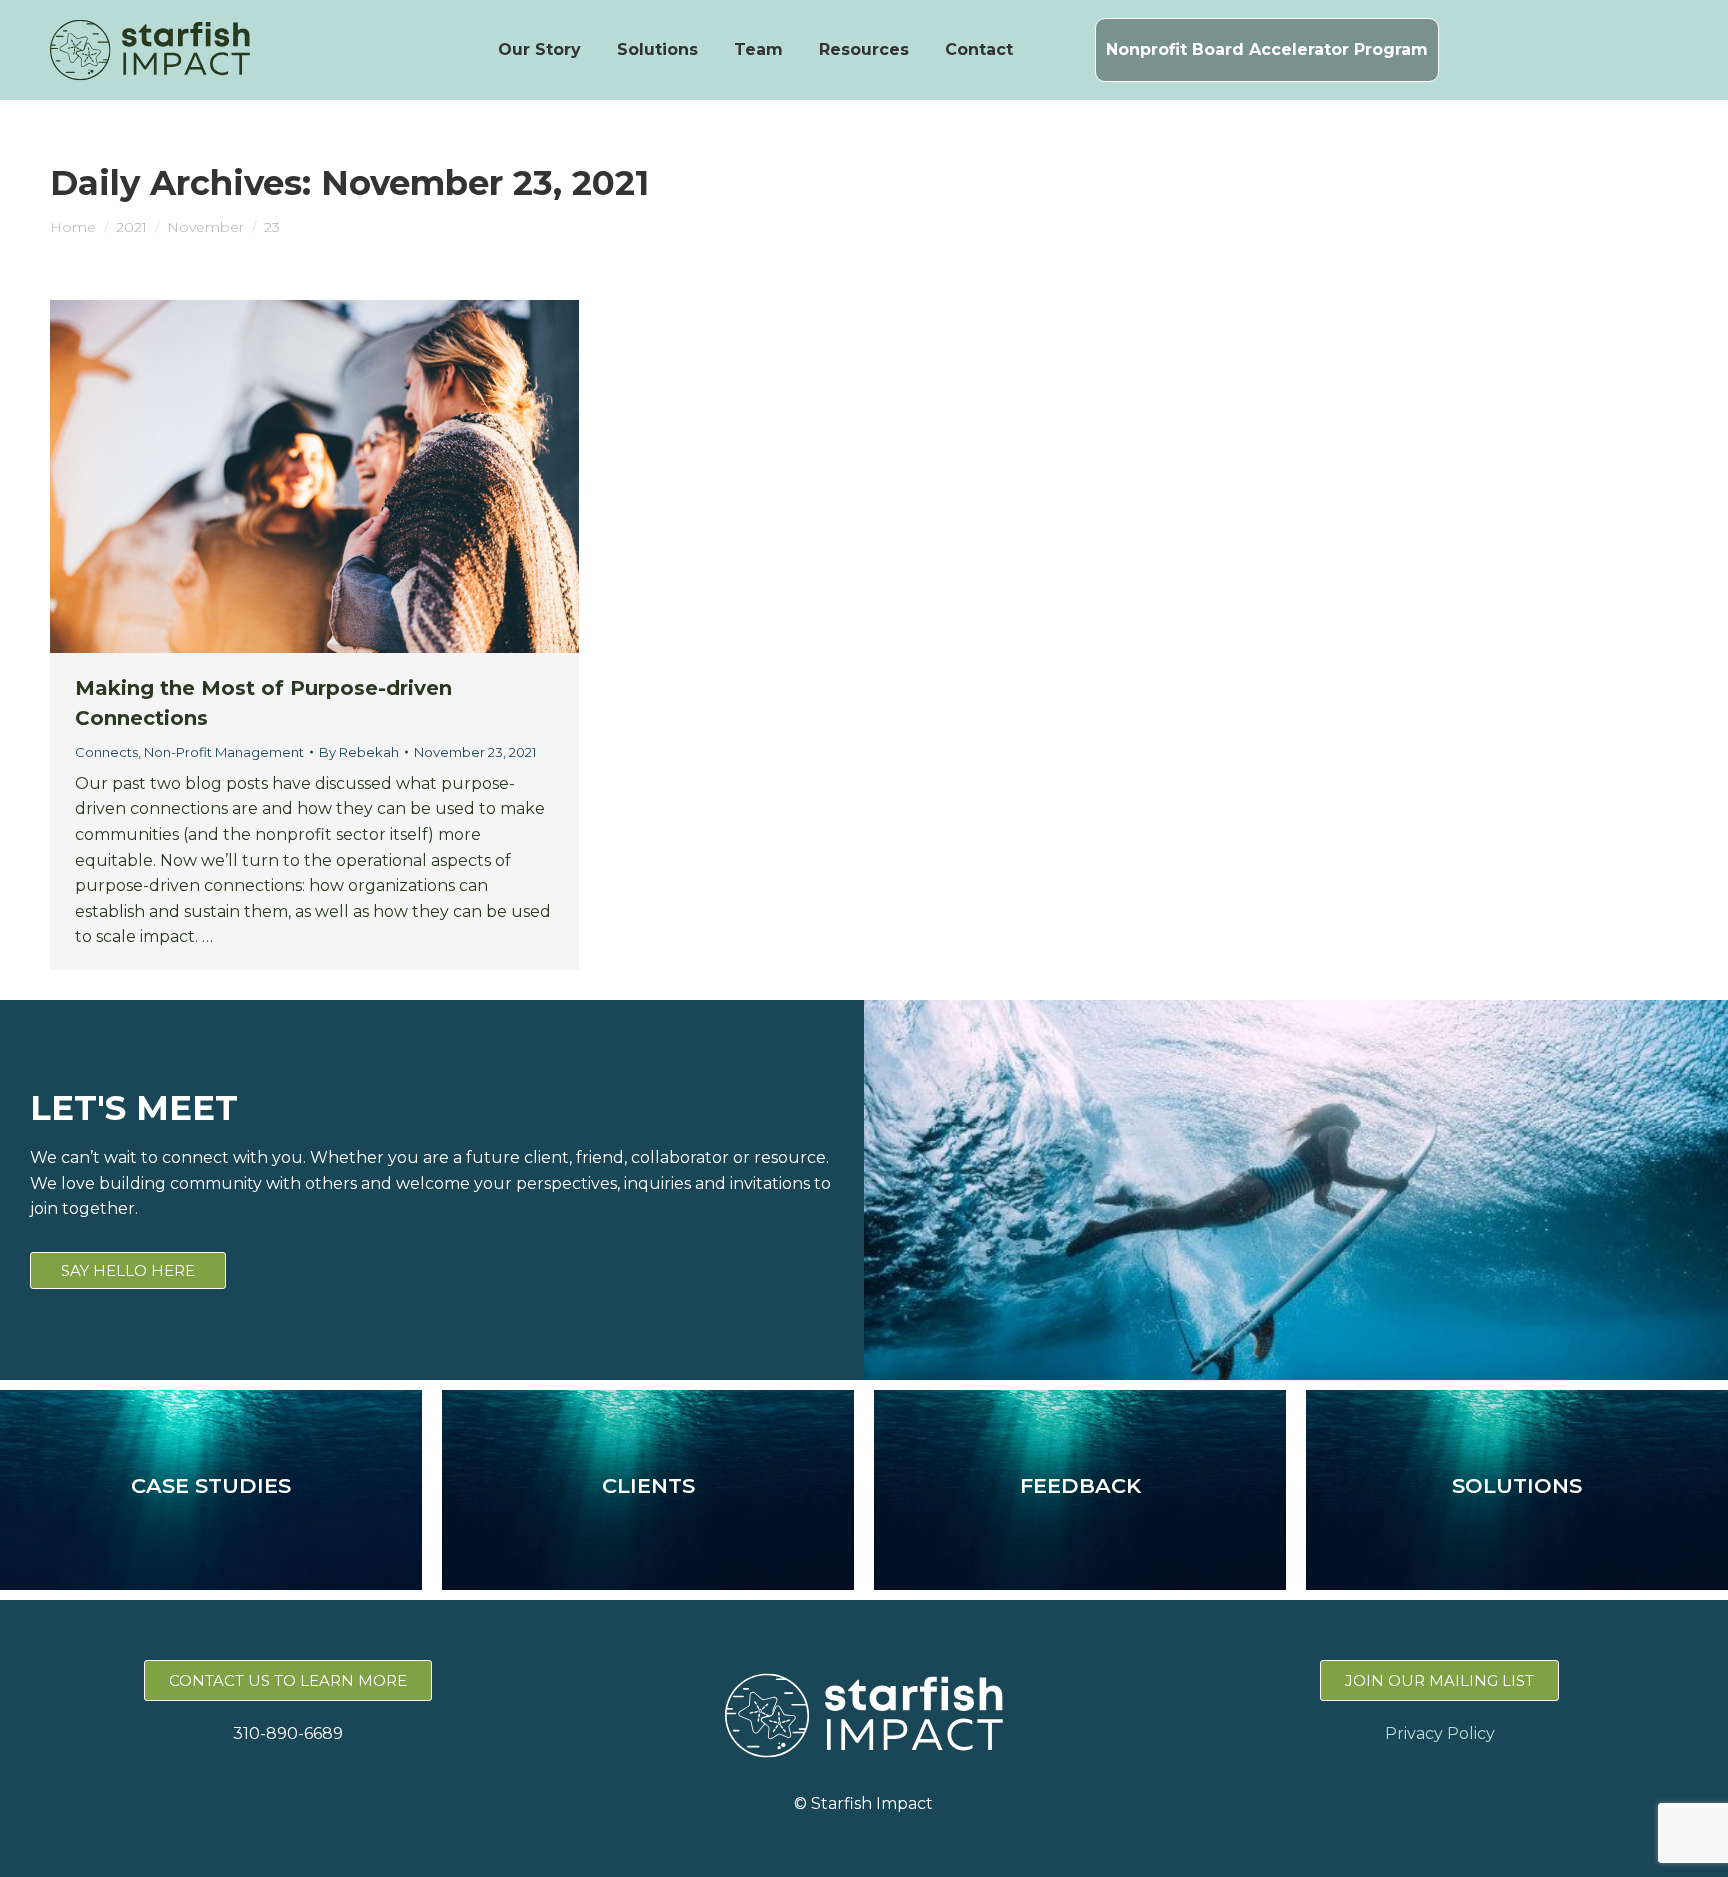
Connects (106, 752)
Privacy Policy (1440, 1733)
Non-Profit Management (224, 752)
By (359, 752)
